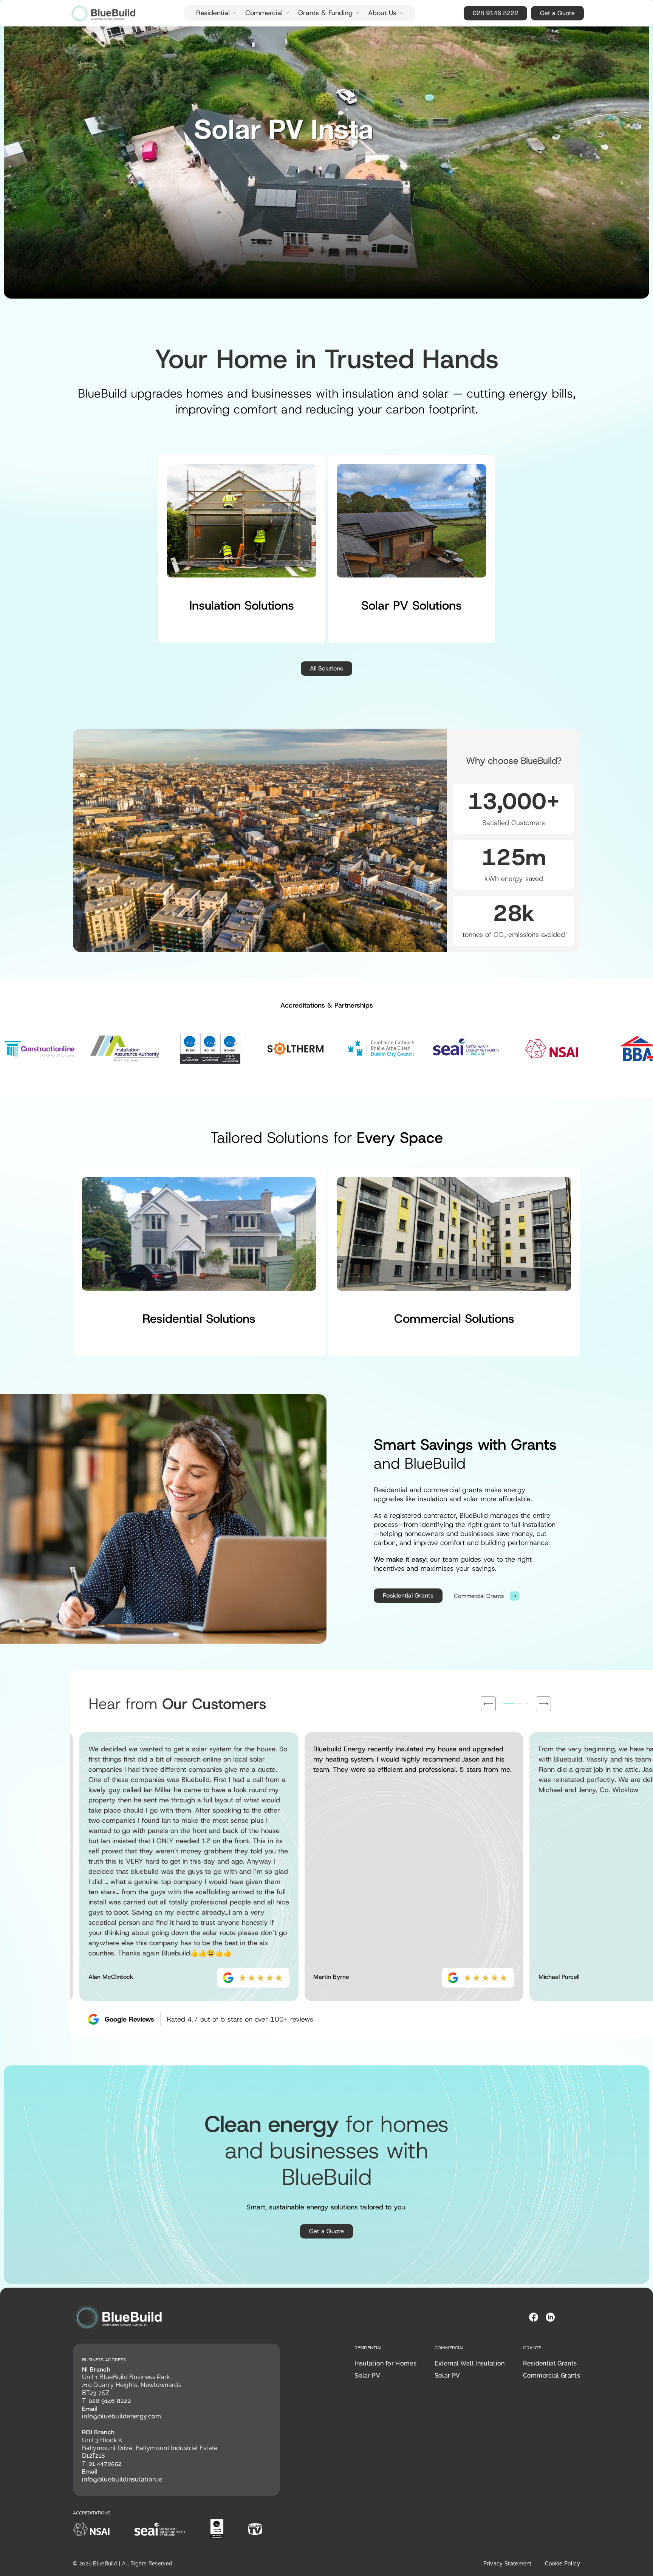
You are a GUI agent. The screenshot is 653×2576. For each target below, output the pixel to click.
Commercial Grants (552, 2376)
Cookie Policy (562, 2564)
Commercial (264, 13)
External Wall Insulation (470, 2363)
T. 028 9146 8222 (107, 2401)
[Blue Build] (102, 13)
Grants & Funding (325, 13)
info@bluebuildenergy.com (122, 2416)
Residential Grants (408, 1595)
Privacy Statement (507, 2564)
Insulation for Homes (385, 2363)
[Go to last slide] (488, 1704)
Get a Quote (557, 13)
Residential (213, 13)
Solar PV (367, 2376)
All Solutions (326, 668)
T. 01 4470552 (102, 2464)
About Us (382, 13)
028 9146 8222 (495, 13)
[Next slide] (543, 1704)
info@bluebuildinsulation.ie (122, 2479)
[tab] (509, 1704)
